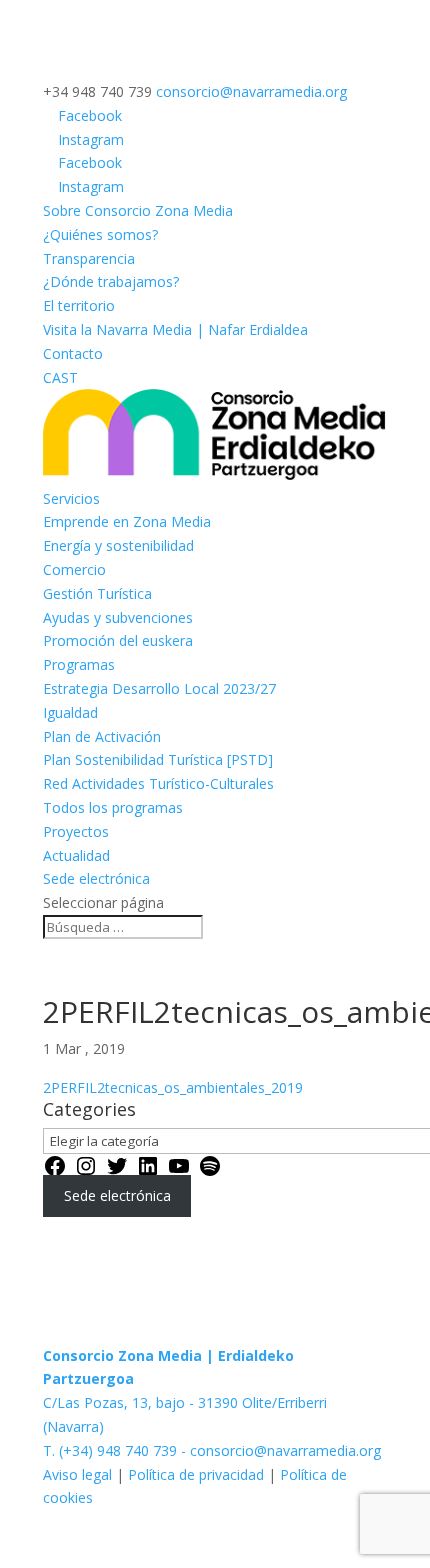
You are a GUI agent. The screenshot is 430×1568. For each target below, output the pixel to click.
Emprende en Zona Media (127, 521)
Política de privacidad (196, 1474)
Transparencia (89, 258)
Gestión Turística (97, 593)
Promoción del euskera (118, 640)
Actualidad (76, 855)
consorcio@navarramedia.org (285, 1450)
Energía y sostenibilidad (118, 545)
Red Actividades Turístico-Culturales (158, 783)
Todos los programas (113, 807)
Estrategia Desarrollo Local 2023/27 (159, 688)
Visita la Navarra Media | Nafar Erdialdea (175, 329)
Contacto (73, 353)
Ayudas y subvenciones (118, 617)
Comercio (74, 569)
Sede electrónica (96, 878)
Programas (79, 664)
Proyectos (76, 831)
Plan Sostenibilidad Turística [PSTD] (158, 759)
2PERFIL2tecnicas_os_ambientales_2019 (173, 1087)
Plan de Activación (102, 736)
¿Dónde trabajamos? (111, 281)
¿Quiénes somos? (100, 234)
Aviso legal (79, 1474)
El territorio (79, 305)
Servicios (71, 498)
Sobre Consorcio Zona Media (138, 210)
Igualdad (70, 712)
